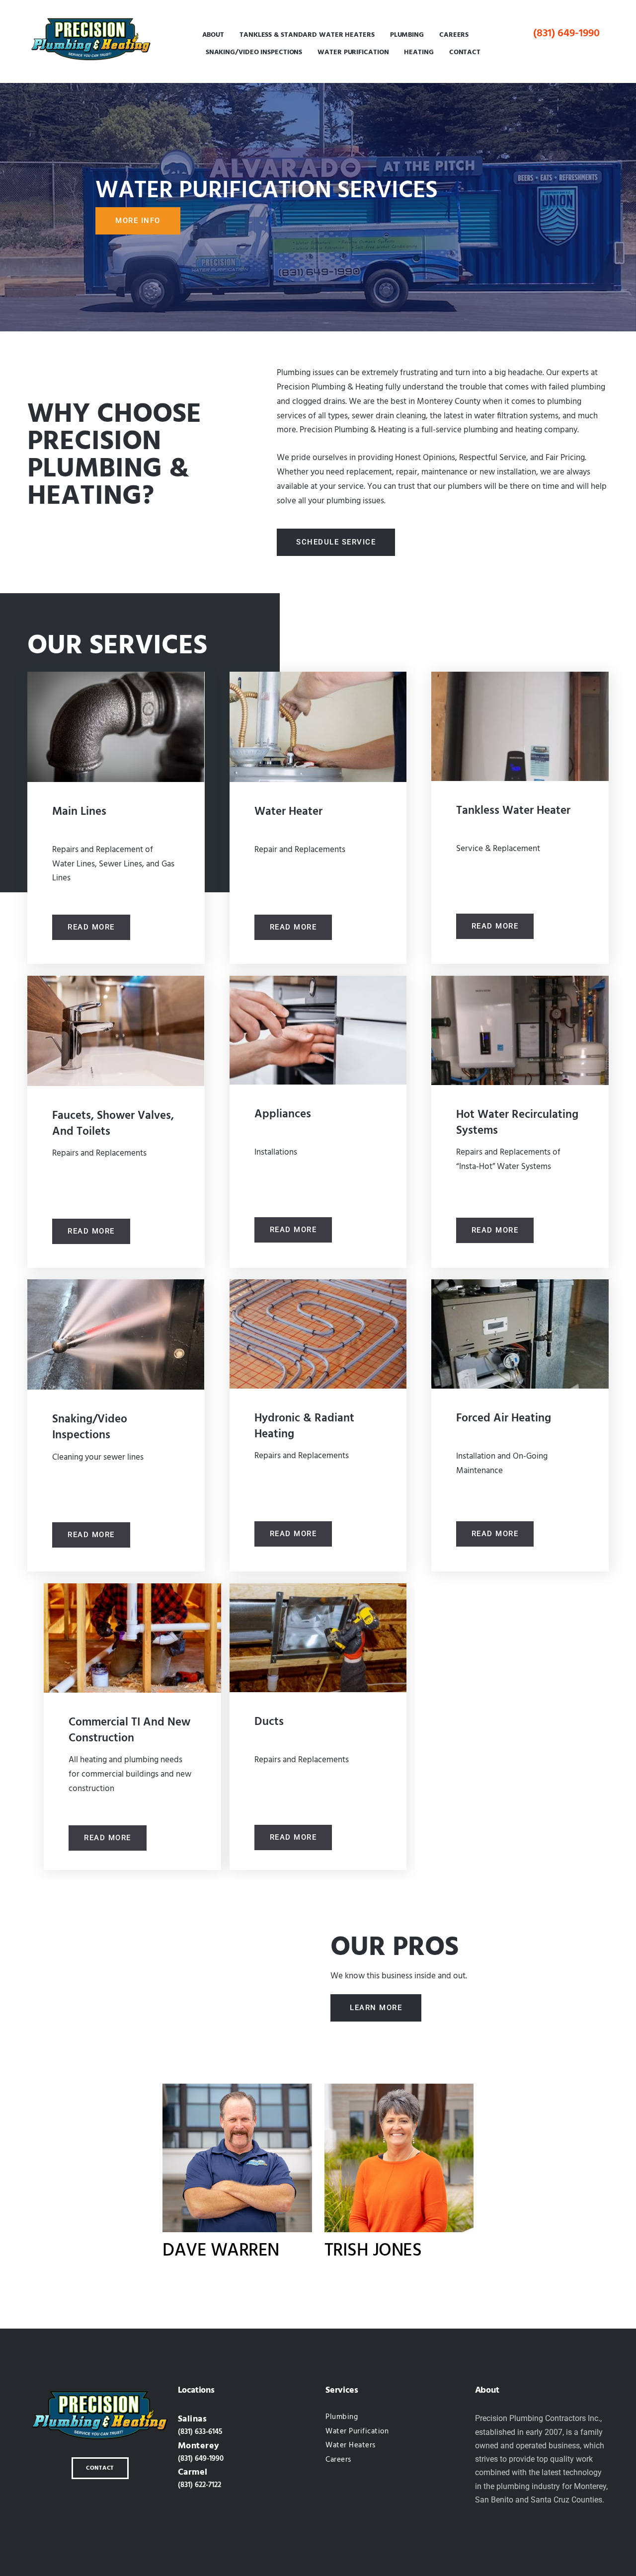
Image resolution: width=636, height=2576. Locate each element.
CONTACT (465, 52)
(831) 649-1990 (566, 33)
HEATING (419, 52)
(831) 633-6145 (200, 2432)
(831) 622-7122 (199, 2485)
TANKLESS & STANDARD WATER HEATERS (307, 35)
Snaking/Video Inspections (254, 52)
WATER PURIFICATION (353, 52)
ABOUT (213, 35)
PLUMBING (407, 35)
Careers (454, 35)
